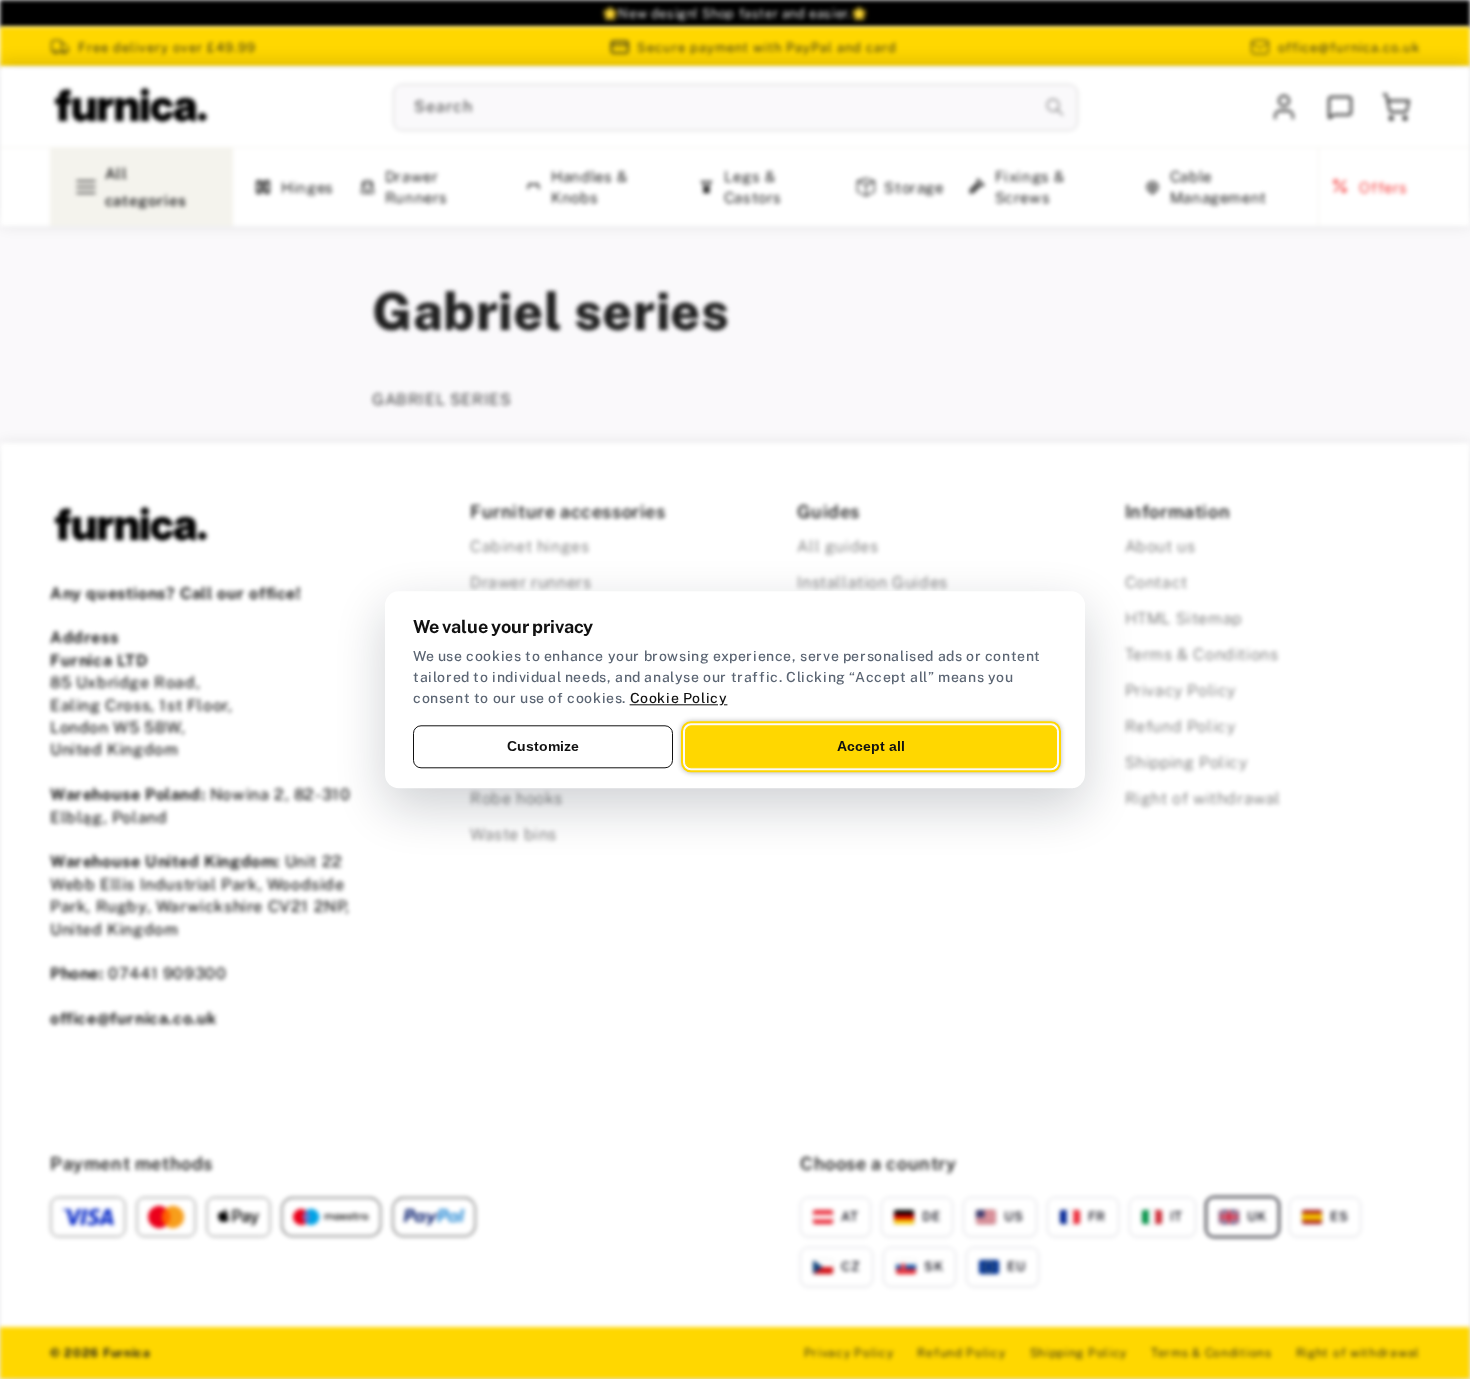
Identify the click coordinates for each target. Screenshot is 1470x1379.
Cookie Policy (679, 698)
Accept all (871, 746)
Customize (543, 746)
